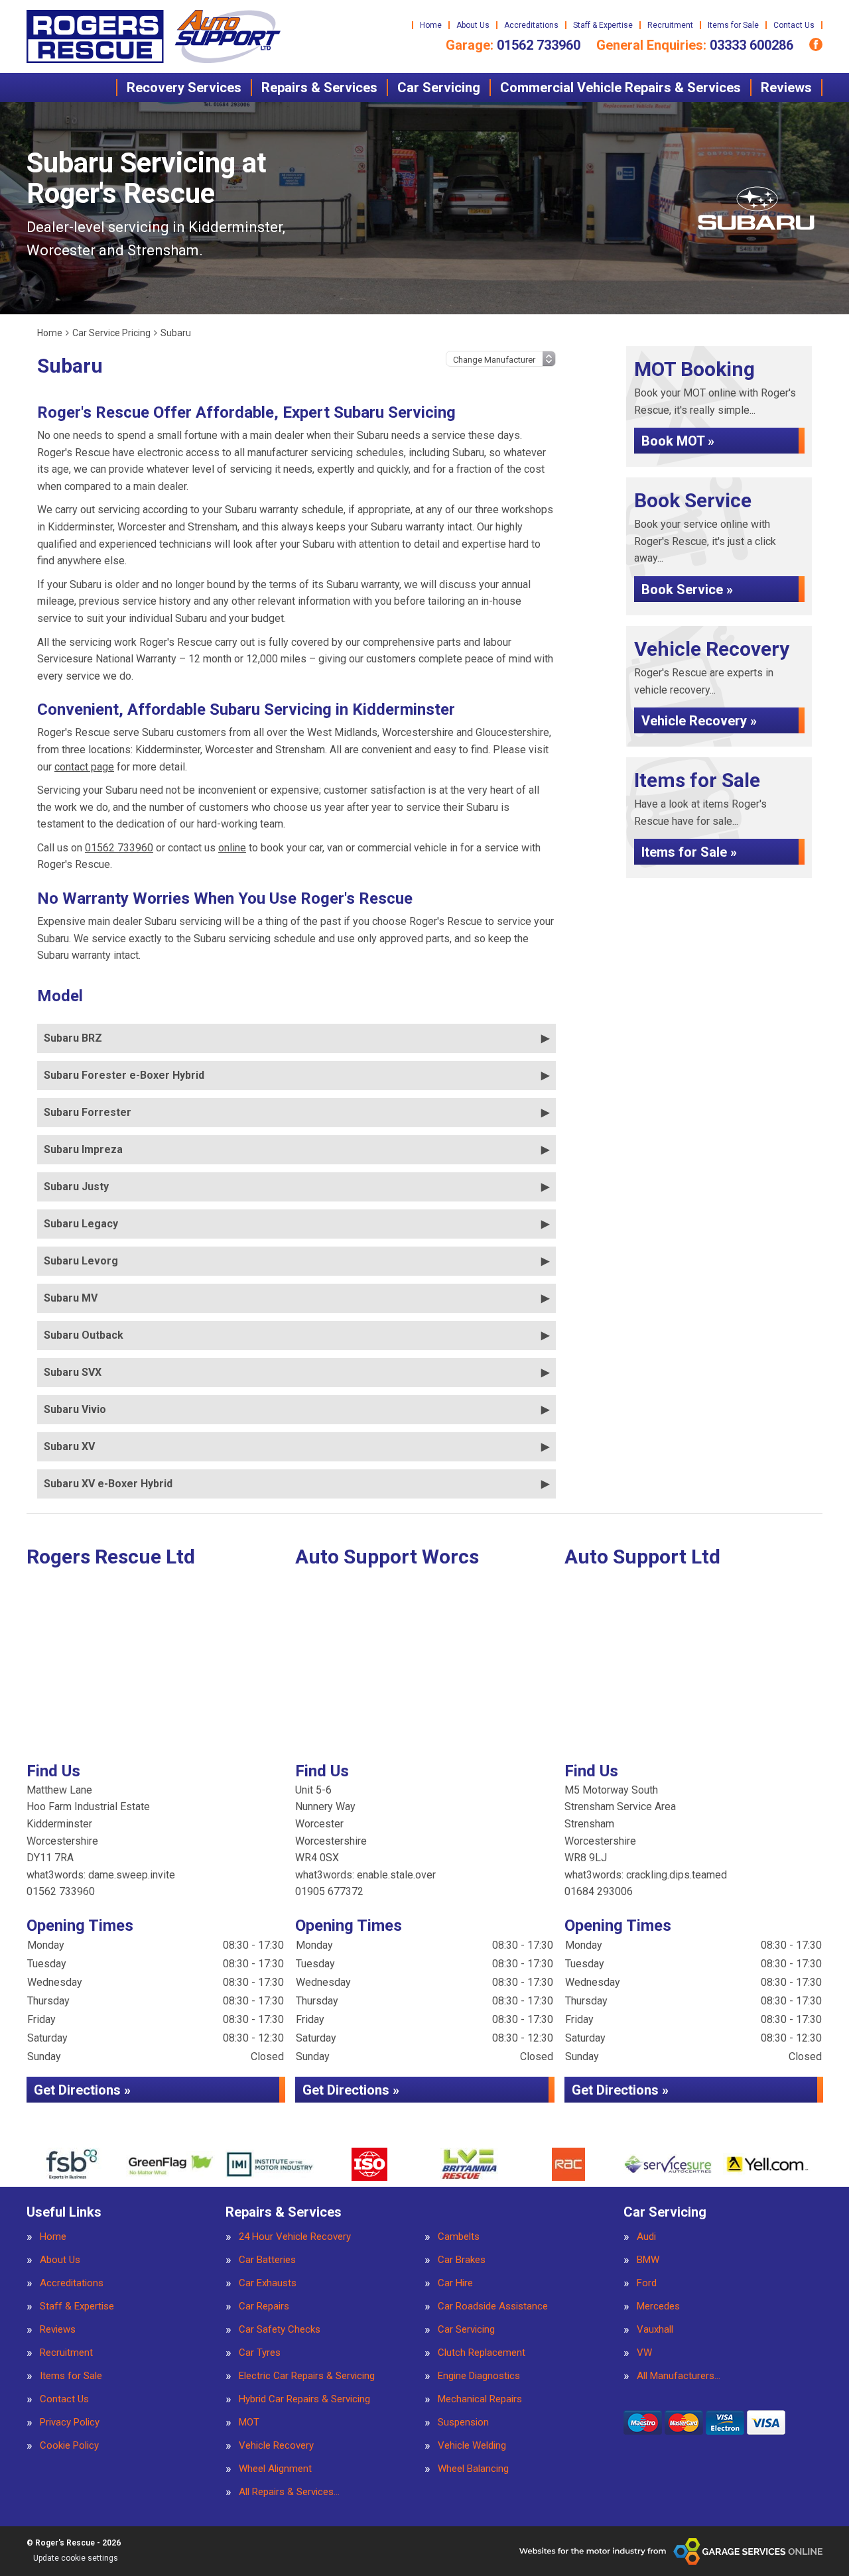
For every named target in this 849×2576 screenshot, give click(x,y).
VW (644, 2353)
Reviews (786, 88)
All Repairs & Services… (289, 2492)
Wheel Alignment (275, 2469)
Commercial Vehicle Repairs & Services (620, 88)
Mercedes (658, 2306)
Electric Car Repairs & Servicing (307, 2376)
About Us (473, 25)
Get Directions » (82, 2090)
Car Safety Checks (280, 2330)
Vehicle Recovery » (699, 721)
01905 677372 (329, 1891)
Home (431, 25)
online (232, 848)
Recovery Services (184, 88)
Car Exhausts (268, 2283)
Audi (646, 2237)
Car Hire (455, 2283)
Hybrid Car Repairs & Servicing (304, 2399)
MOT (249, 2423)
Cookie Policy (69, 2446)
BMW (648, 2260)
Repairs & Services (319, 88)
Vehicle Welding (472, 2446)
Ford (647, 2283)
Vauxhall (655, 2330)
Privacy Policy (70, 2423)
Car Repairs (264, 2306)
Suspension (463, 2423)
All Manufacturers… (679, 2376)
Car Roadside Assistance (493, 2306)
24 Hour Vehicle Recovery (295, 2237)
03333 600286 (695, 45)
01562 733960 (513, 45)
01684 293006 (599, 1891)
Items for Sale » (689, 852)
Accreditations (531, 25)
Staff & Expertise (603, 25)
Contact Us (794, 25)
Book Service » (687, 589)
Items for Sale (733, 25)
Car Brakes (462, 2260)
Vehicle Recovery (276, 2446)
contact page (84, 767)
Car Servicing (439, 88)
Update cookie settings (76, 2558)
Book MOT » (678, 441)
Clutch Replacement (482, 2353)
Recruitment (670, 25)
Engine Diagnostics (479, 2376)
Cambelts (459, 2237)
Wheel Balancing (473, 2469)
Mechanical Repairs (480, 2399)
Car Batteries (267, 2260)
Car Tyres (260, 2353)
